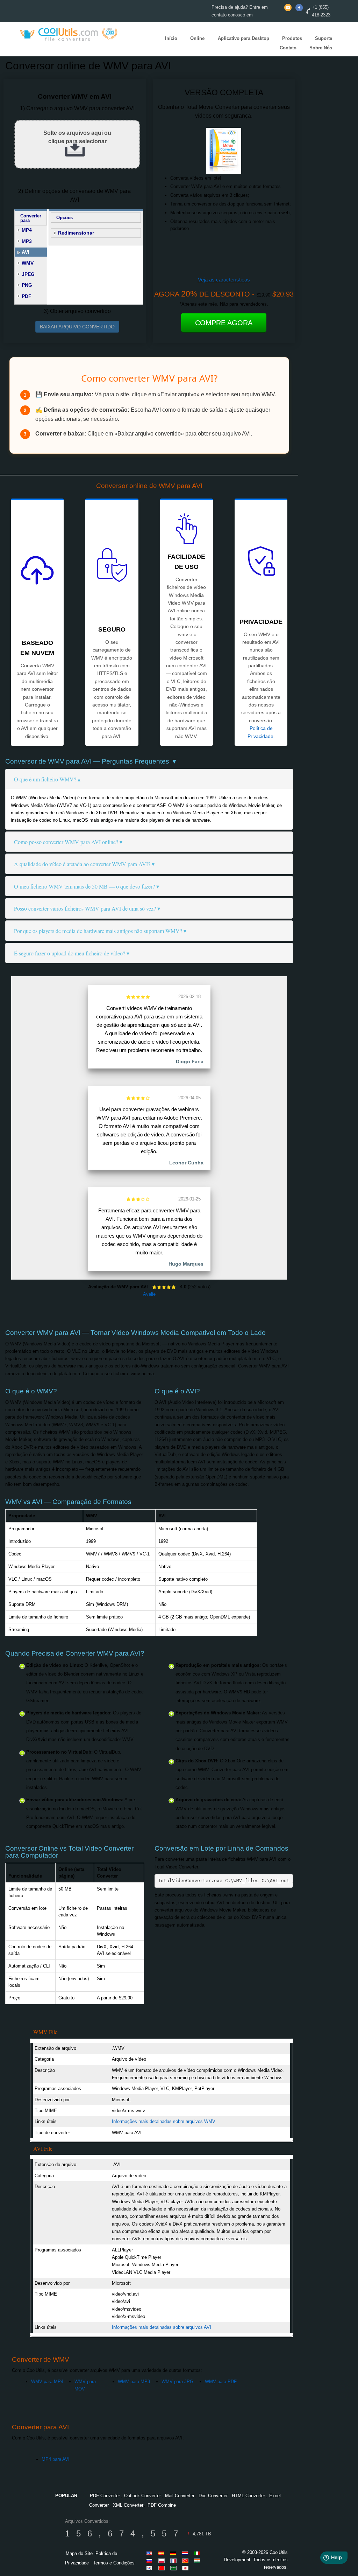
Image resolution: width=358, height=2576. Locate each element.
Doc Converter (213, 2496)
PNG (27, 285)
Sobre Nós (321, 48)
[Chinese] (163, 2568)
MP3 (27, 241)
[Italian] (198, 2553)
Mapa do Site (79, 2553)
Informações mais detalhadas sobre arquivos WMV (164, 2121)
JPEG (28, 274)
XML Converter (128, 2505)
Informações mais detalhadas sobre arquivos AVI (162, 2327)
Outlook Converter (142, 2496)
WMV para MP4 (47, 2382)
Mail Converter (180, 2496)
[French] (174, 2561)
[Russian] (151, 2561)
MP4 (27, 230)
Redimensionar (76, 233)
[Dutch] (186, 2553)
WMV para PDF (221, 2382)
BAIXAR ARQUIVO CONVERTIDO (77, 327)
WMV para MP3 (134, 2382)
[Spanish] (163, 2553)
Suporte (324, 38)
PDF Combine (162, 2505)
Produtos (292, 38)
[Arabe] (174, 2568)
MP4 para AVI (56, 2459)
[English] (151, 2553)
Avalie (149, 1294)
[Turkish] (186, 2561)
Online (197, 38)
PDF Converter (105, 2496)
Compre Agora (224, 323)
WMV (28, 263)
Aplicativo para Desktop (244, 38)
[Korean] (151, 2568)
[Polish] (163, 2561)
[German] (174, 2553)
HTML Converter (248, 2496)
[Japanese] (186, 2568)
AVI (26, 252)
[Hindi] (198, 2561)
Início (171, 38)
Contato (288, 48)
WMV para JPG (177, 2382)
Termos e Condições (114, 2563)
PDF (27, 296)
